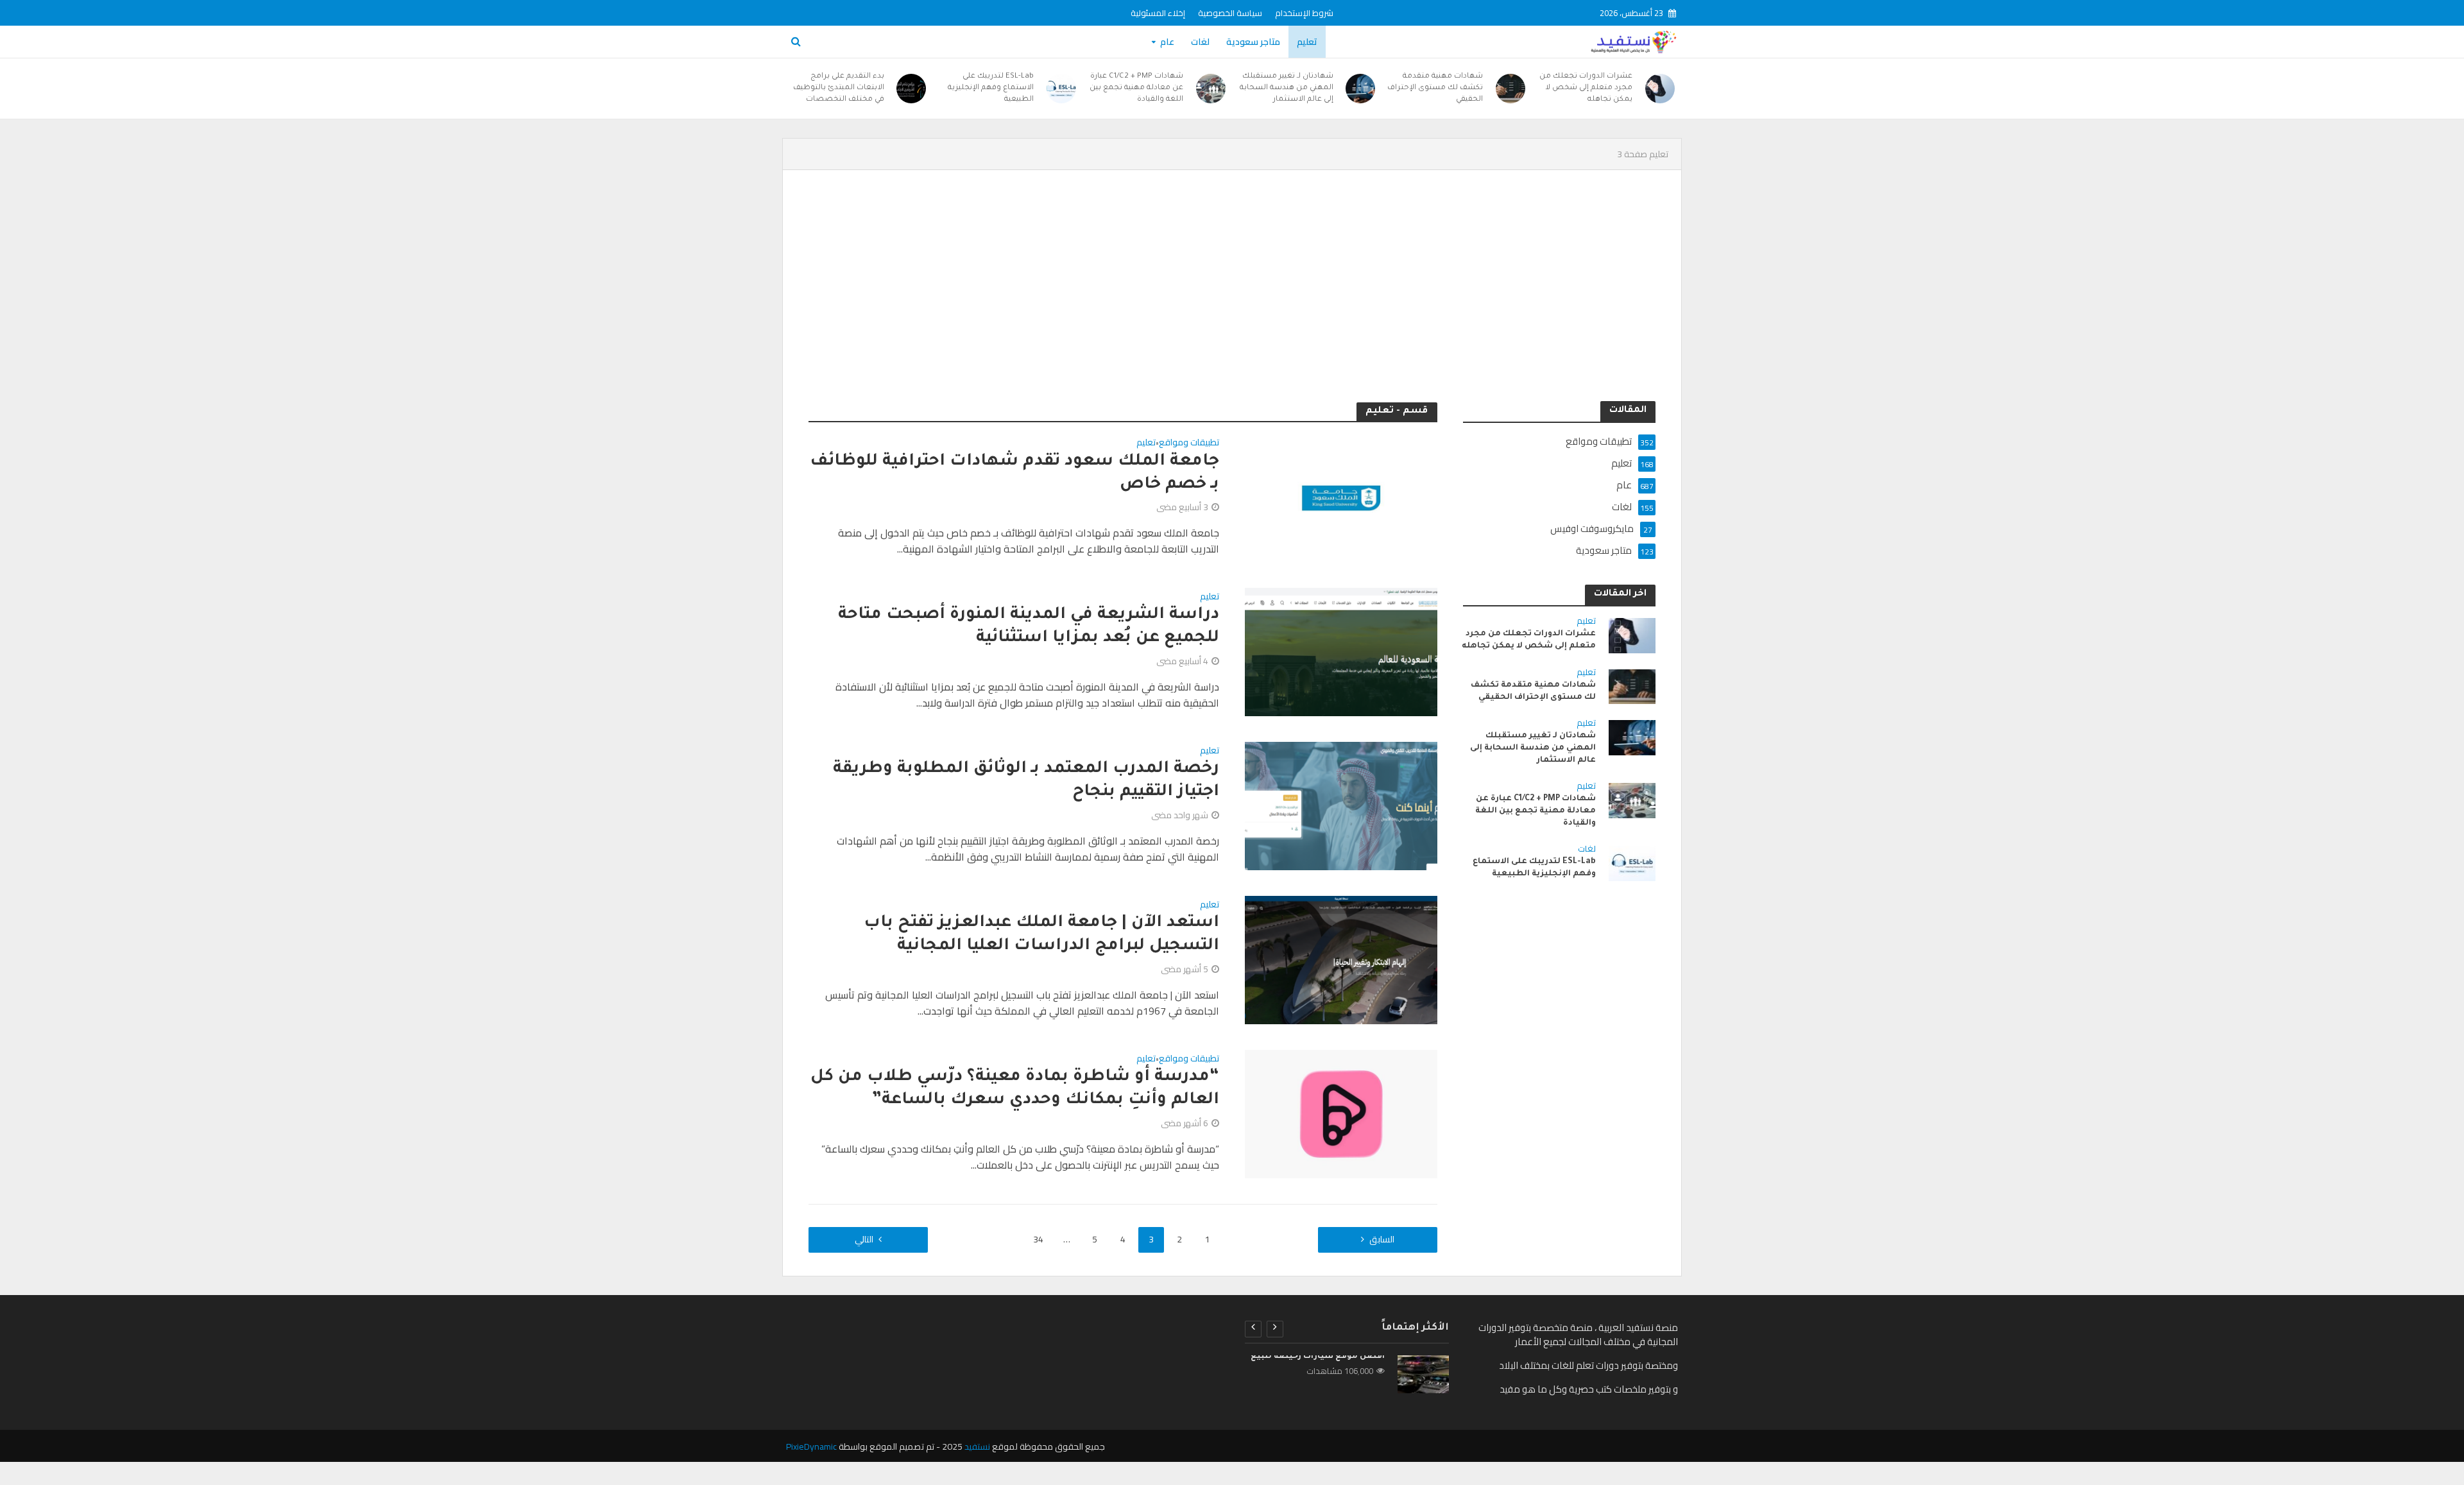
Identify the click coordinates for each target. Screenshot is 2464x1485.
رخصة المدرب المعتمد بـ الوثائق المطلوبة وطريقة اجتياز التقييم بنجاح (1026, 781)
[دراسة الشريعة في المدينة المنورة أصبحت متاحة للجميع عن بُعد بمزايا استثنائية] (1341, 651)
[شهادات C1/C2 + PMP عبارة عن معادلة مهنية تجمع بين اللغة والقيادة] (1211, 89)
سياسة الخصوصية (1230, 13)
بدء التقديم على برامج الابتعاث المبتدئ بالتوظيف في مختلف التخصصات (839, 88)
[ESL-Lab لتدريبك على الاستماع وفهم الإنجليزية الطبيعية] (1061, 89)
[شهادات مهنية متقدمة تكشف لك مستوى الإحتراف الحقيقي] (1510, 89)
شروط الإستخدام (1304, 13)
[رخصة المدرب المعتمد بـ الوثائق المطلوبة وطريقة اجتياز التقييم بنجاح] (1341, 805)
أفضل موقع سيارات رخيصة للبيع (1318, 1357)
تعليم (1307, 42)
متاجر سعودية (1253, 42)
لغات (1200, 42)
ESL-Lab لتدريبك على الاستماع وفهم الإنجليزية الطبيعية (991, 88)
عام (1167, 42)
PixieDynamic (811, 1446)
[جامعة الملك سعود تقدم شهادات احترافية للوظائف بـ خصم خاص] (1341, 497)
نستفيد (977, 1446)
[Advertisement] (1232, 286)
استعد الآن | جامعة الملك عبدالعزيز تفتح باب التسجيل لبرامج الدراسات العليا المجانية (1041, 935)
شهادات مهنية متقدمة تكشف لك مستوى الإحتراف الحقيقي (1435, 88)
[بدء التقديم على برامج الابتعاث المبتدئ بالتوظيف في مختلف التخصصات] (912, 89)
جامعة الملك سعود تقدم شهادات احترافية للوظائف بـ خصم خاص (1014, 474)
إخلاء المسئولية (1158, 13)
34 (1038, 1239)
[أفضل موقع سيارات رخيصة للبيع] (1423, 1374)
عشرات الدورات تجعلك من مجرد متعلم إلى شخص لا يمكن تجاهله (1586, 88)
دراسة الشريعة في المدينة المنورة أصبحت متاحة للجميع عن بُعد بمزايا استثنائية (1029, 627)
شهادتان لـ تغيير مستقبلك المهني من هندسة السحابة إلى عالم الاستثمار (1287, 88)
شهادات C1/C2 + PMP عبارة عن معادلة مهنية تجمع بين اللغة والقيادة (1136, 88)
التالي (864, 1239)
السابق (1382, 1239)
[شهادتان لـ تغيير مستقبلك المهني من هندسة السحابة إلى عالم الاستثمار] (1361, 89)
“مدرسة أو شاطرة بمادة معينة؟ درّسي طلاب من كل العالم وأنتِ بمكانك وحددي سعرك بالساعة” (1015, 1089)
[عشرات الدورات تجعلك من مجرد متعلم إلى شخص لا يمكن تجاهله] (1660, 89)
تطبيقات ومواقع (1189, 443)
